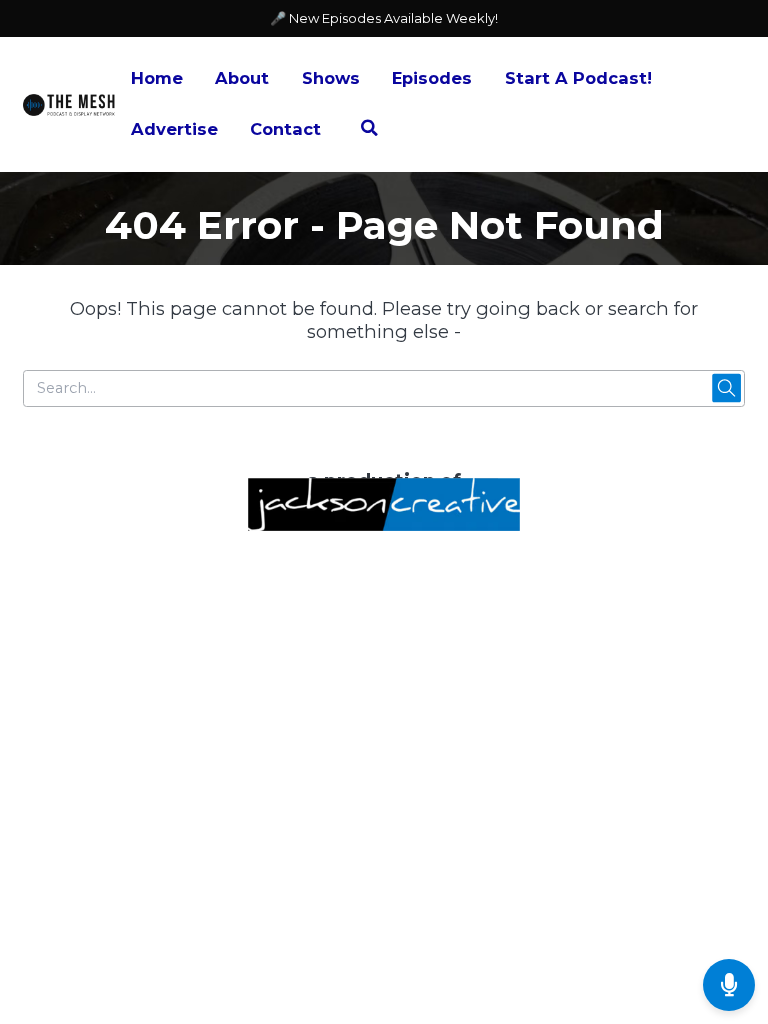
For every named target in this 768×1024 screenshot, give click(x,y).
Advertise (174, 129)
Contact (285, 129)
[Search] (369, 130)
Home (157, 78)
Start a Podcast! (578, 78)
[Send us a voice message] (729, 985)
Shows (331, 78)
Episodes (432, 78)
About (242, 78)
